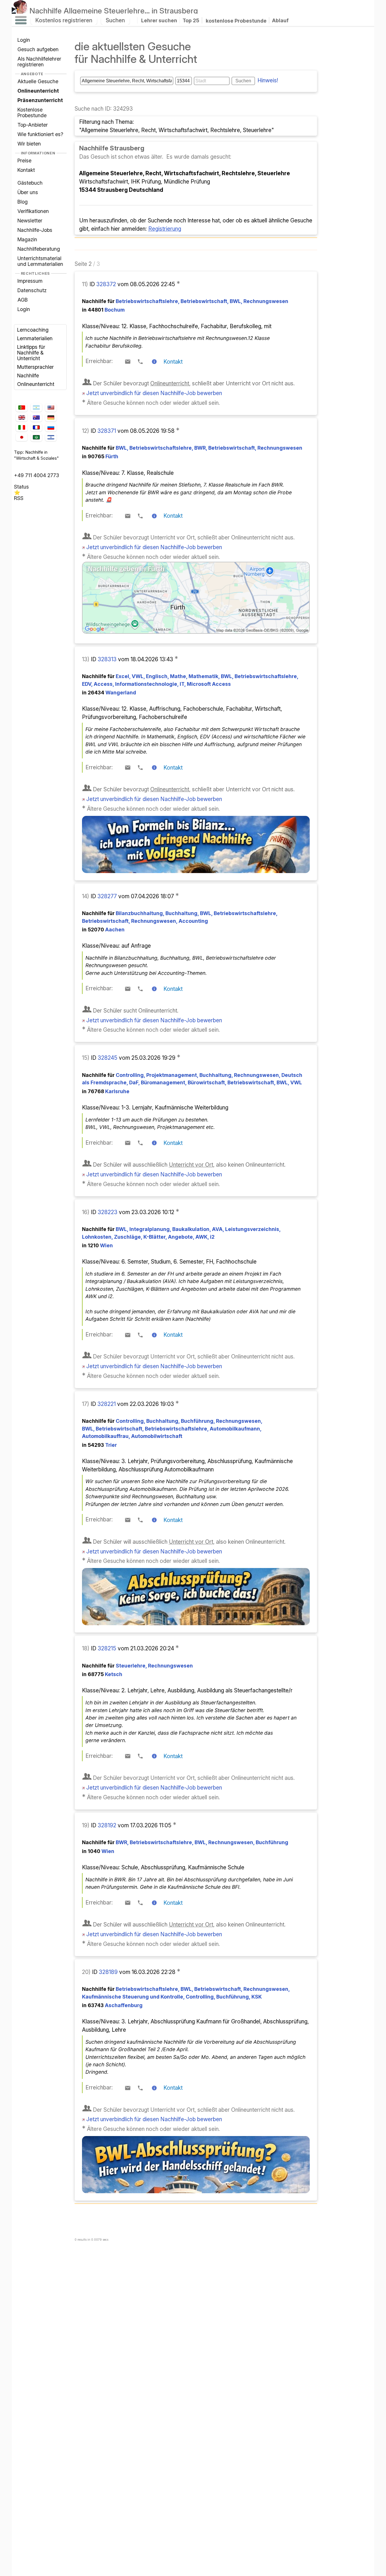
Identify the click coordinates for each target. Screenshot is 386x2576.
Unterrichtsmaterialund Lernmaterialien (40, 261)
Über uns (28, 192)
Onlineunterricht (36, 384)
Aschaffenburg (115, 2005)
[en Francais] (36, 427)
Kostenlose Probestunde (32, 112)
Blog (23, 202)
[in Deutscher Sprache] (51, 417)
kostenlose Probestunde (236, 20)
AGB (23, 300)
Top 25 (191, 20)
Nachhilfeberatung (39, 249)
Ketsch (105, 1674)
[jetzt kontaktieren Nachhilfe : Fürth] (196, 632)
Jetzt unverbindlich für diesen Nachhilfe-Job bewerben (154, 393)
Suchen (115, 20)
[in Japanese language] (21, 437)
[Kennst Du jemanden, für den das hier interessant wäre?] (187, 282)
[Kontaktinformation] (154, 362)
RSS (19, 498)
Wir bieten (29, 144)
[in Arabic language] (36, 437)
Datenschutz (32, 290)
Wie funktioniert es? (40, 134)
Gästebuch (30, 183)
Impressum (30, 281)
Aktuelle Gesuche (38, 81)
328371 (107, 431)
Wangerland (112, 693)
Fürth (103, 456)
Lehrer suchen (159, 20)
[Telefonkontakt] (140, 362)
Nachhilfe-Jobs (35, 230)
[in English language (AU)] (36, 418)
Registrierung (165, 229)
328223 (108, 1212)
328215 (108, 1648)
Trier (102, 1445)
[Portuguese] (21, 408)
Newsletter (30, 221)
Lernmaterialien (35, 338)
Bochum (106, 310)
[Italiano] (21, 428)
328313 (108, 659)
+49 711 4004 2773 (37, 475)
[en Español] (36, 408)
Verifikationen (33, 211)
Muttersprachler (35, 367)
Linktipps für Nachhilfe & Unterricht (31, 353)
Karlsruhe (109, 1091)
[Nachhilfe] (20, 11)
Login (24, 40)
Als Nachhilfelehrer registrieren (39, 62)
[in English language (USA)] (51, 408)
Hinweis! (268, 80)
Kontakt (26, 170)
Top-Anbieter (33, 125)
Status (21, 487)
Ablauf (280, 20)
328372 (107, 284)
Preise (24, 161)
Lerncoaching (33, 330)
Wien (100, 1245)
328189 (109, 1972)
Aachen (106, 930)
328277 (108, 896)
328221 (107, 1404)
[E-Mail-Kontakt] (128, 362)
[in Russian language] (51, 428)
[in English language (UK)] (21, 417)
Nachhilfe (114, 11)
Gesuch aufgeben (38, 49)
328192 (108, 1825)
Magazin (27, 239)
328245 (108, 1058)
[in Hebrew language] (51, 437)
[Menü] (21, 20)
